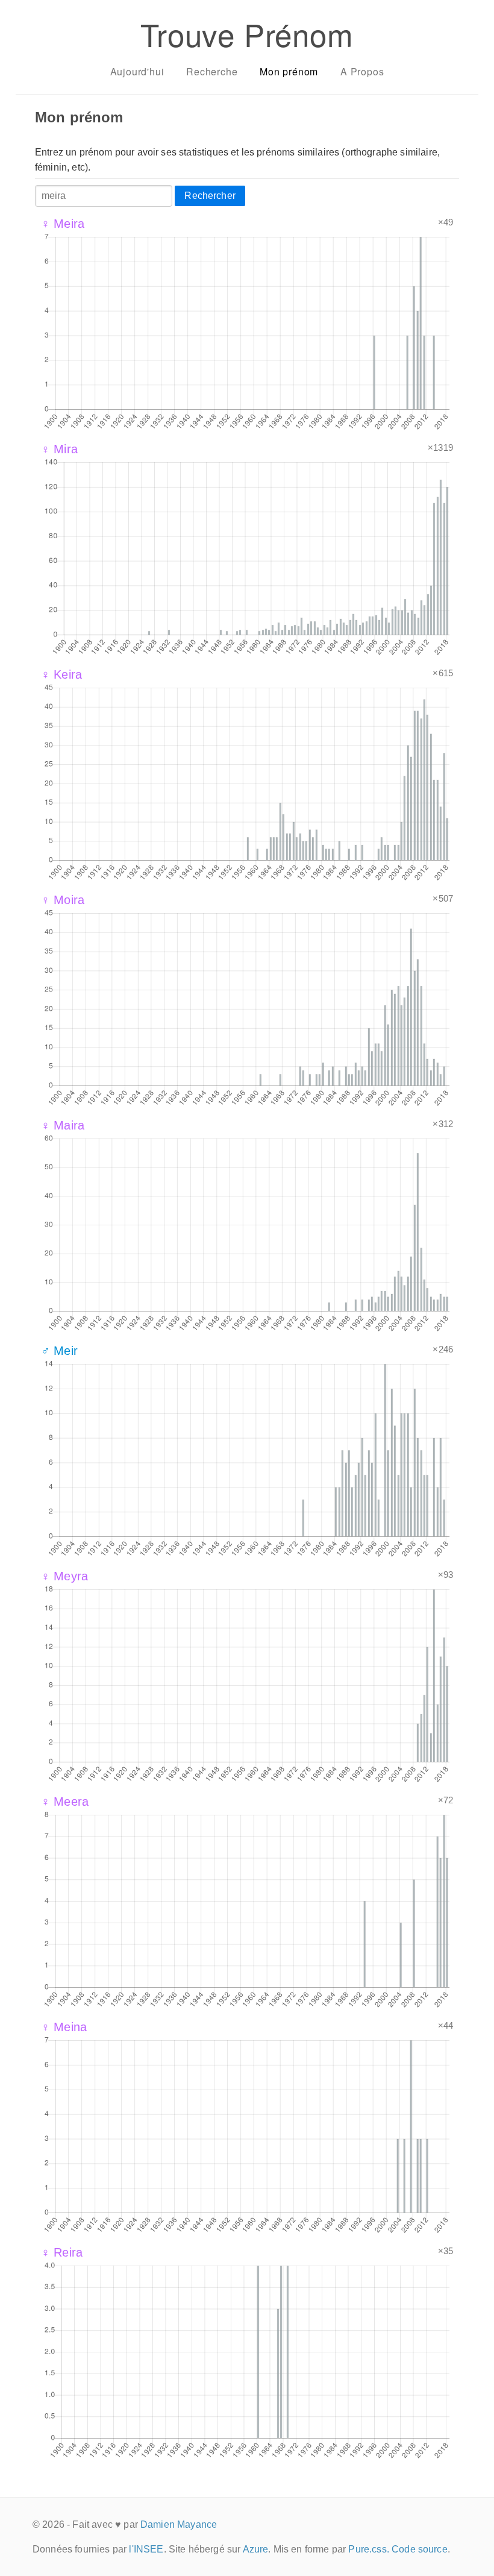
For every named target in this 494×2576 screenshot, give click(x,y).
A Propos (362, 71)
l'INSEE (146, 2549)
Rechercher (210, 196)
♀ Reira (62, 2252)
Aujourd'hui (137, 71)
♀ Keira (61, 674)
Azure (256, 2549)
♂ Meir (59, 1351)
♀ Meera (65, 1802)
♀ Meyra (64, 1576)
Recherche (212, 71)
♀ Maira (63, 1125)
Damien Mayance (179, 2524)
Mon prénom (289, 71)
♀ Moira (63, 900)
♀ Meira (63, 224)
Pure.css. (368, 2549)
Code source (420, 2549)
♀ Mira (59, 449)
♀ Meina (64, 2027)
